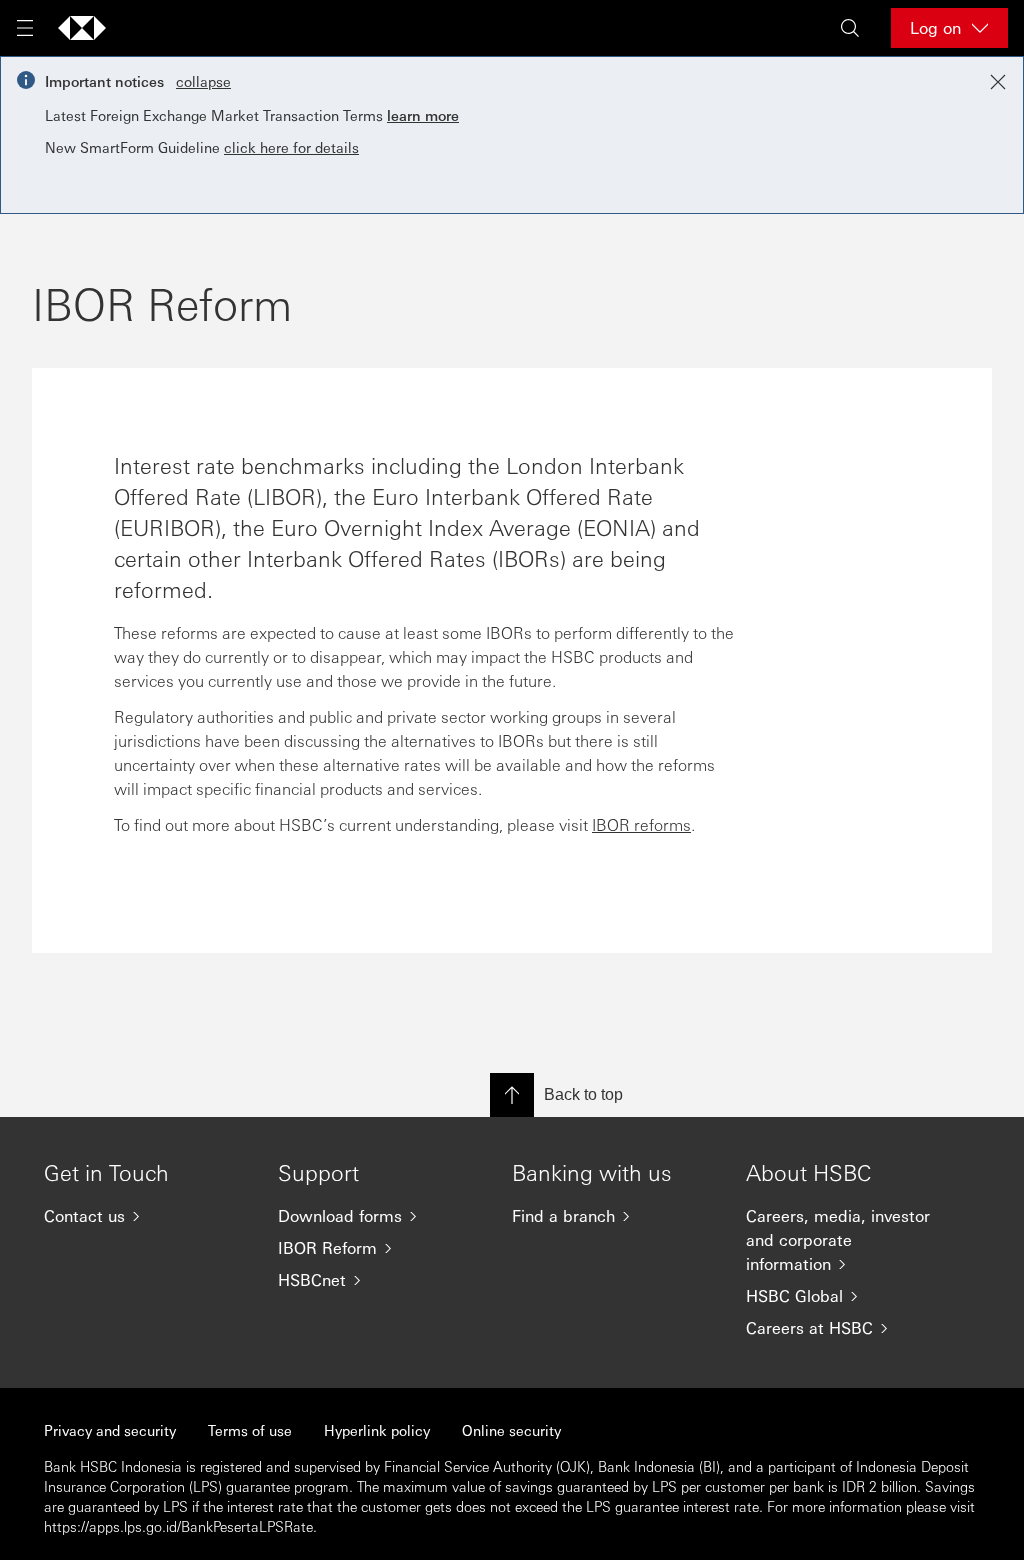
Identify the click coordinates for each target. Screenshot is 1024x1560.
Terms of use (250, 1430)
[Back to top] (512, 1095)
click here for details (291, 147)
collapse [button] (203, 81)
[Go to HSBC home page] (82, 28)
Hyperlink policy (377, 1430)
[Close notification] (998, 82)
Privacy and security (110, 1430)
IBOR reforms (641, 824)
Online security (511, 1430)
